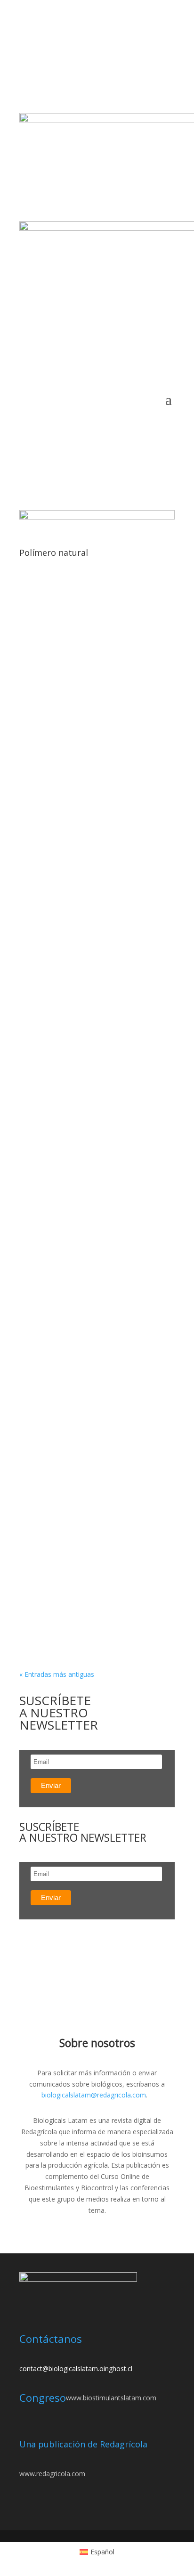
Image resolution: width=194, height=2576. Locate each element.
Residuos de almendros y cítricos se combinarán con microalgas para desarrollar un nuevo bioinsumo (91, 1617)
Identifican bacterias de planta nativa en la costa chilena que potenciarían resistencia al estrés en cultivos (93, 1506)
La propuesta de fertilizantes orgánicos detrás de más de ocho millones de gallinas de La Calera (87, 1277)
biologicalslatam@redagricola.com (94, 2095)
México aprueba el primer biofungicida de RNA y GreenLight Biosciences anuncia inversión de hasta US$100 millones (88, 639)
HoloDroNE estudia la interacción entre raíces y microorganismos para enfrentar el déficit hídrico (94, 1178)
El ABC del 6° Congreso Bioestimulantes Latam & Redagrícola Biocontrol (95, 841)
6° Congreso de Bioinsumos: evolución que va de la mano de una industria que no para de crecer (97, 742)
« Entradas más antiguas (57, 1674)
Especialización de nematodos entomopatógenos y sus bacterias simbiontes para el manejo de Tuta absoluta (90, 1074)
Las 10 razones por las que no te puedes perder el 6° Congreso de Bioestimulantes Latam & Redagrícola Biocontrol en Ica (95, 1392)
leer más (42, 659)
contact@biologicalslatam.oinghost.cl (76, 2369)
